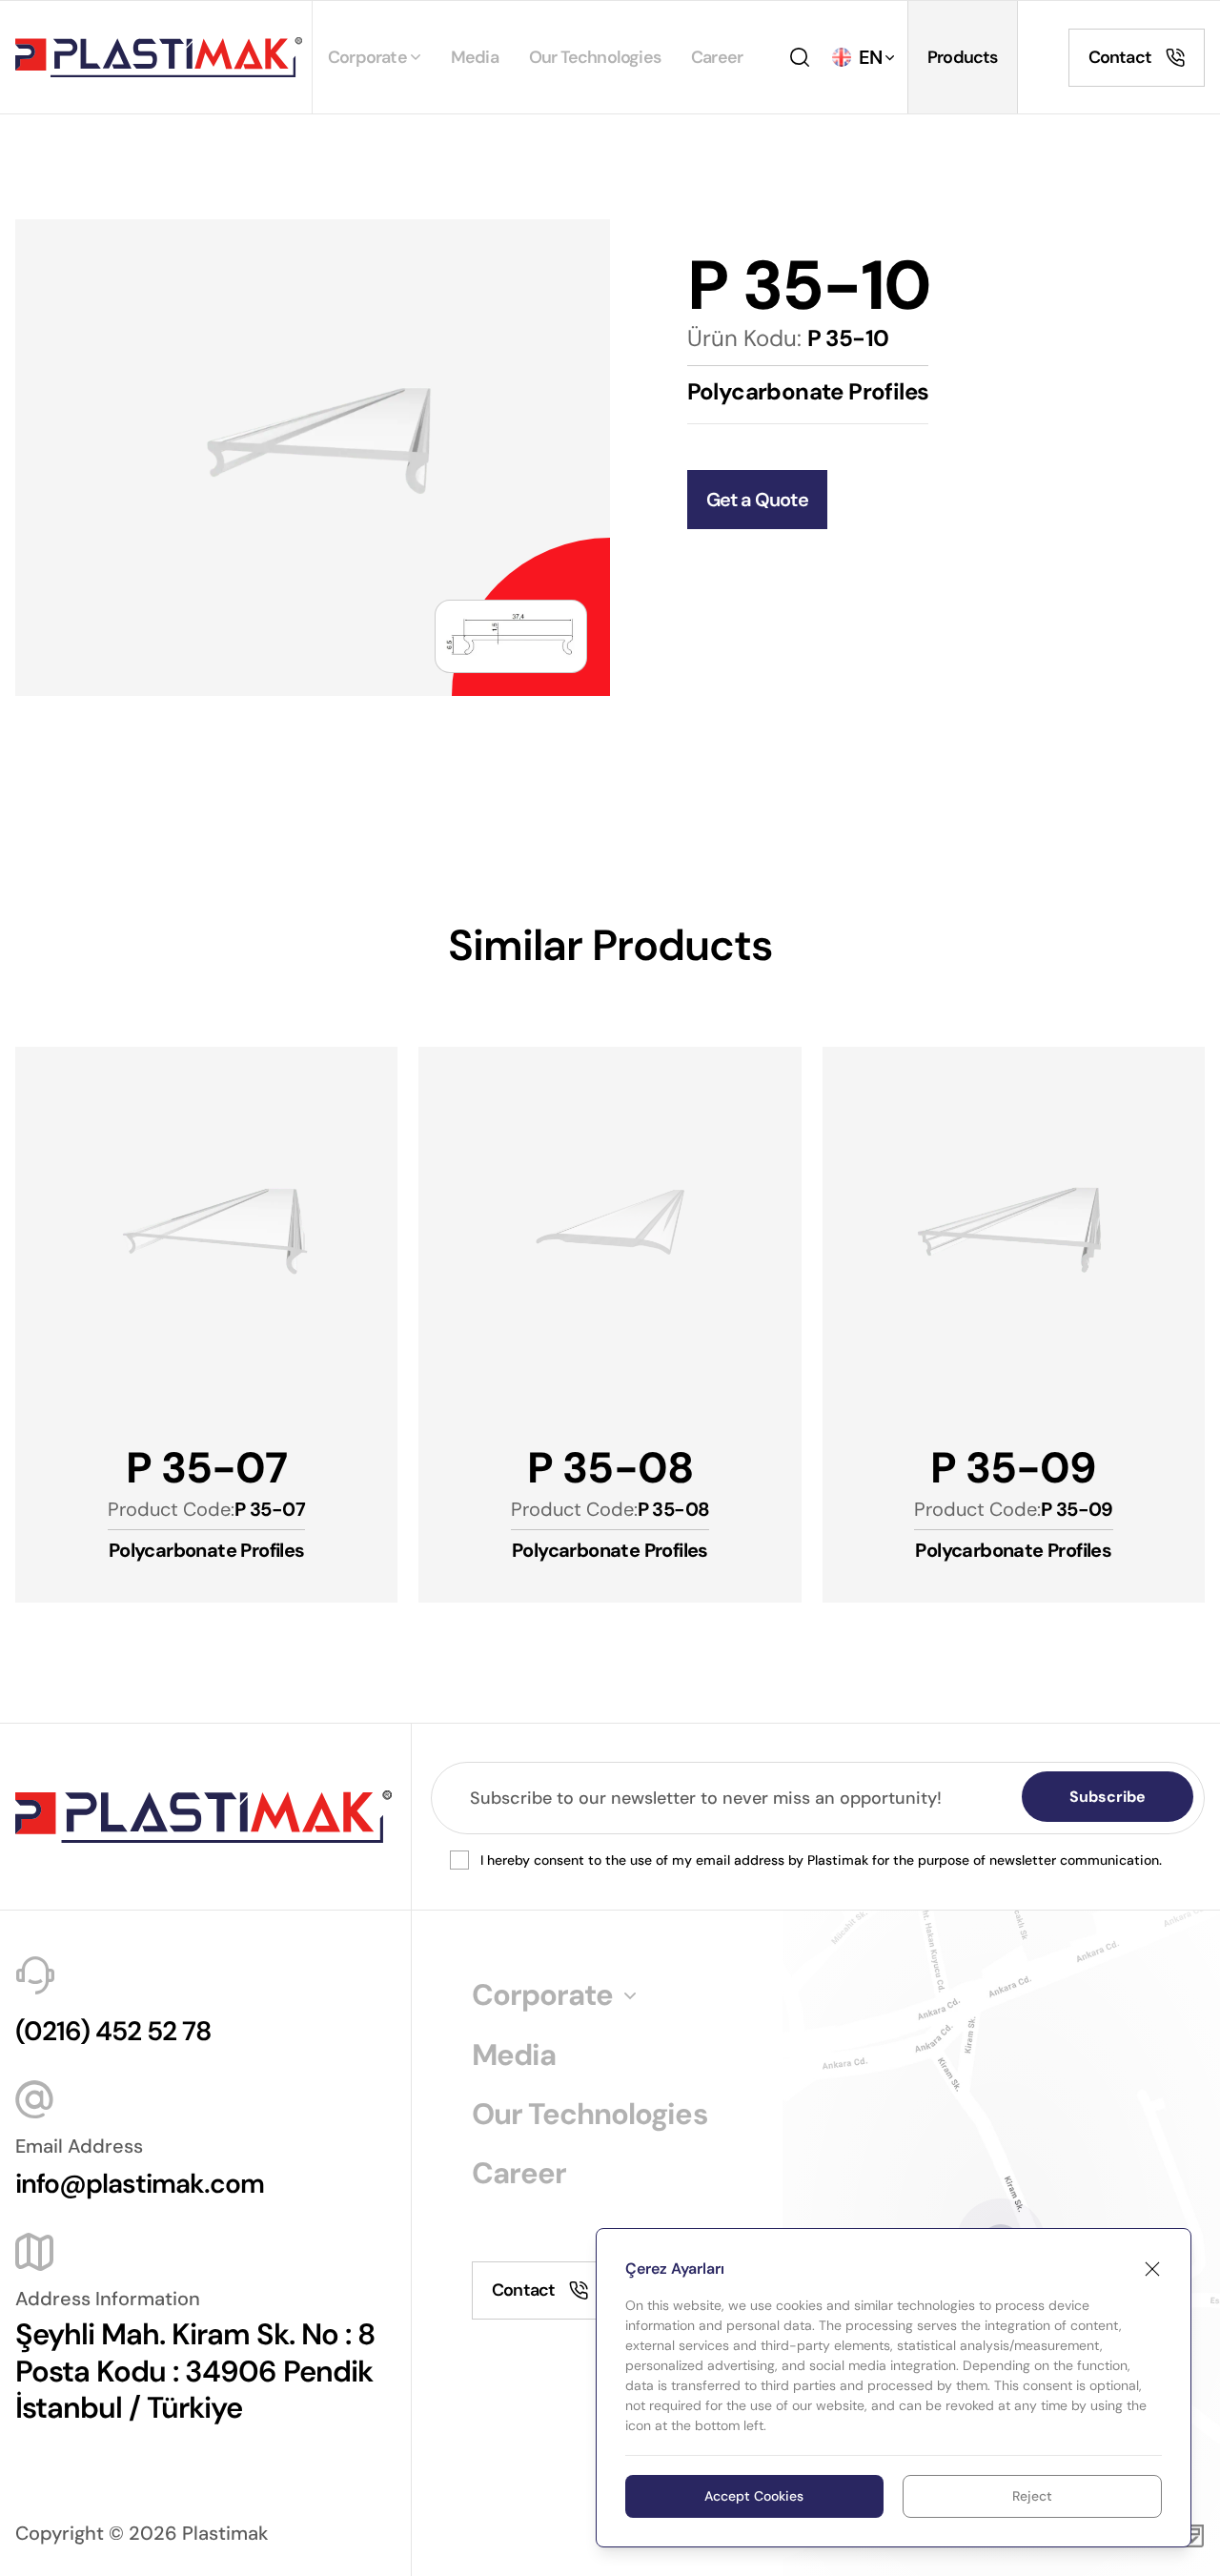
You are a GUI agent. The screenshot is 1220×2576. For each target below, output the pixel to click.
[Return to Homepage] (159, 57)
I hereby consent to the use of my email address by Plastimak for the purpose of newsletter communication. (821, 1860)
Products (963, 57)
